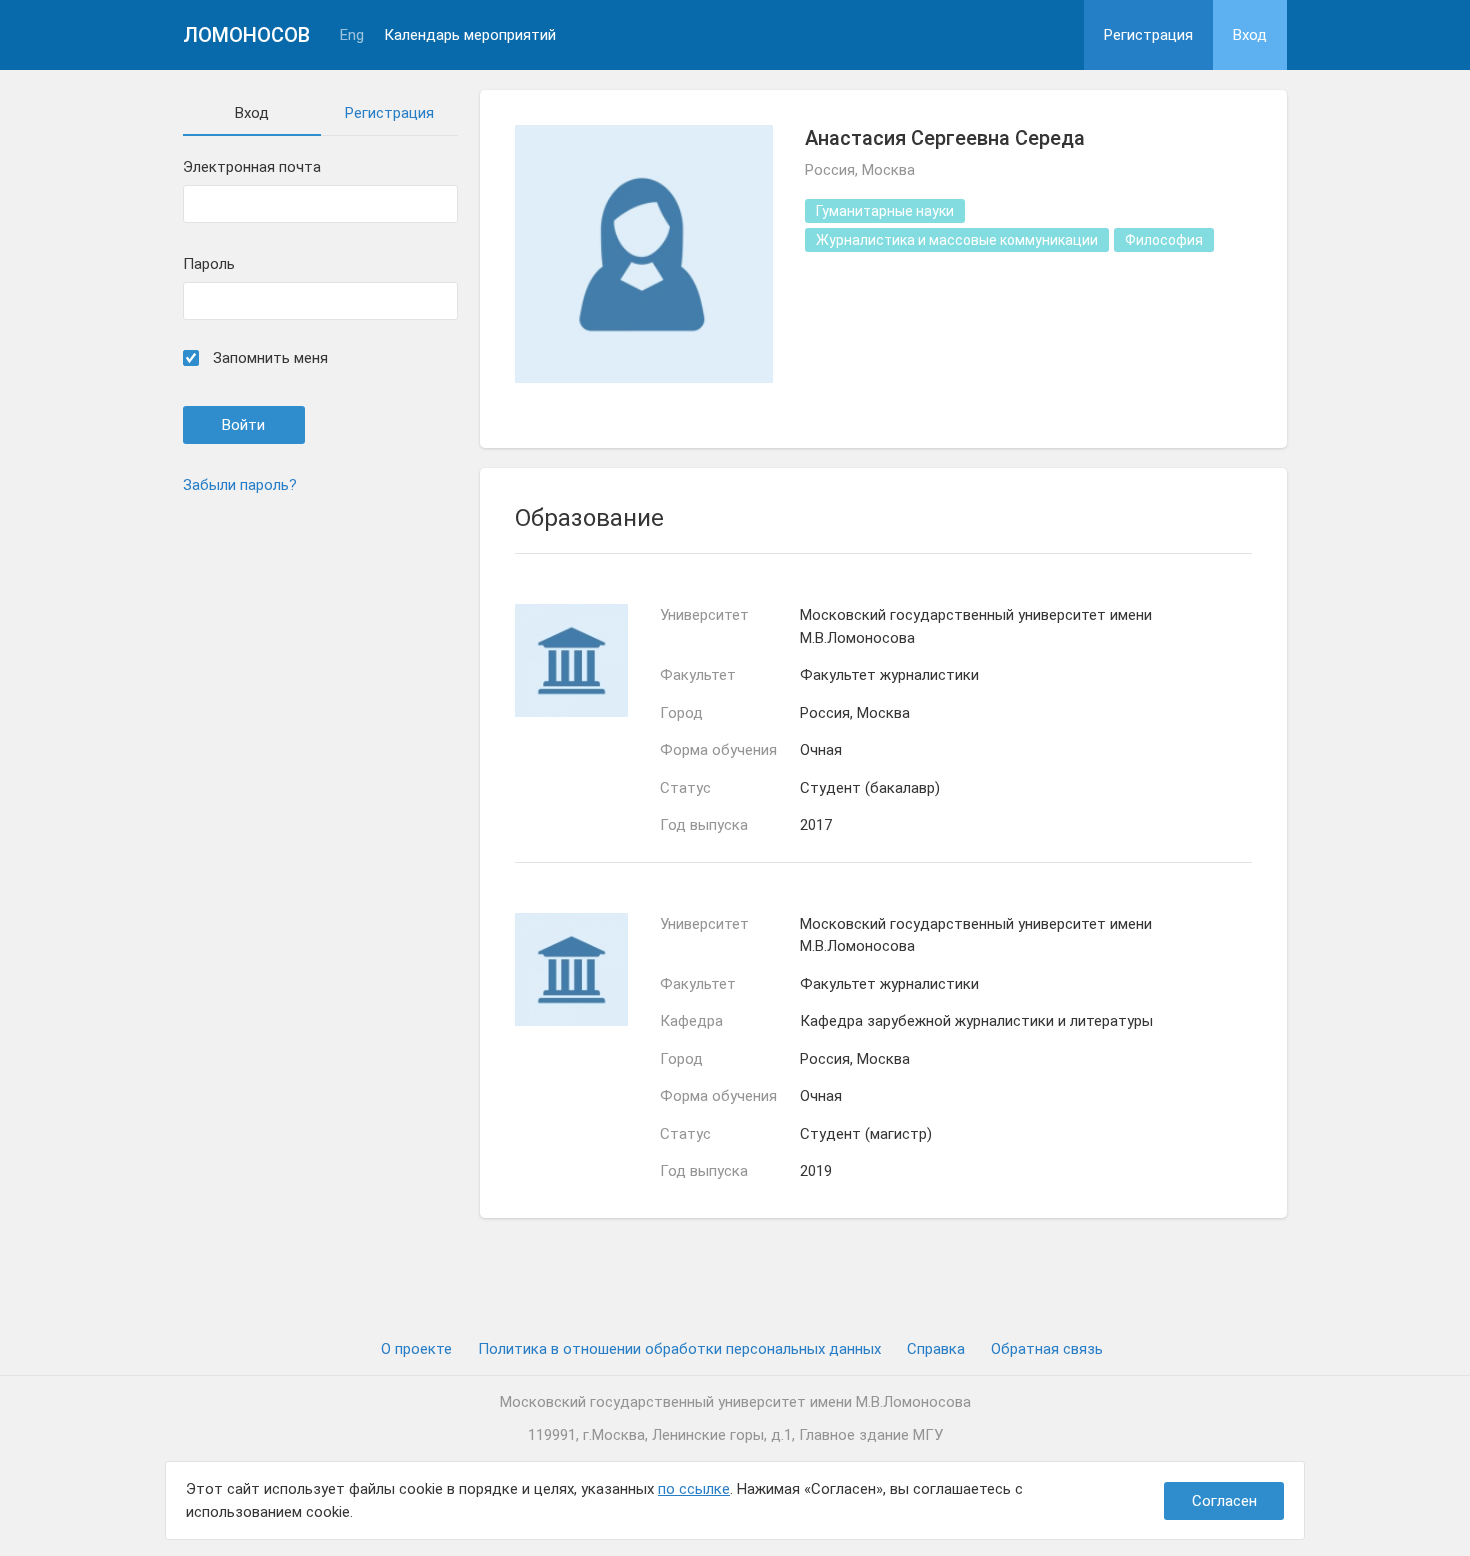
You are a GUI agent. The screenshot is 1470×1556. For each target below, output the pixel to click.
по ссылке (694, 1489)
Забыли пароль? (240, 485)
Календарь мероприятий (470, 35)
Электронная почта (252, 167)
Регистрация (1148, 35)
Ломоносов (246, 35)
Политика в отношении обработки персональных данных (679, 1349)
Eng (352, 35)
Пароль (209, 264)
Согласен (1224, 1501)
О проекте (416, 1349)
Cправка (936, 1349)
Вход (1250, 35)
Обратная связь (1047, 1349)
